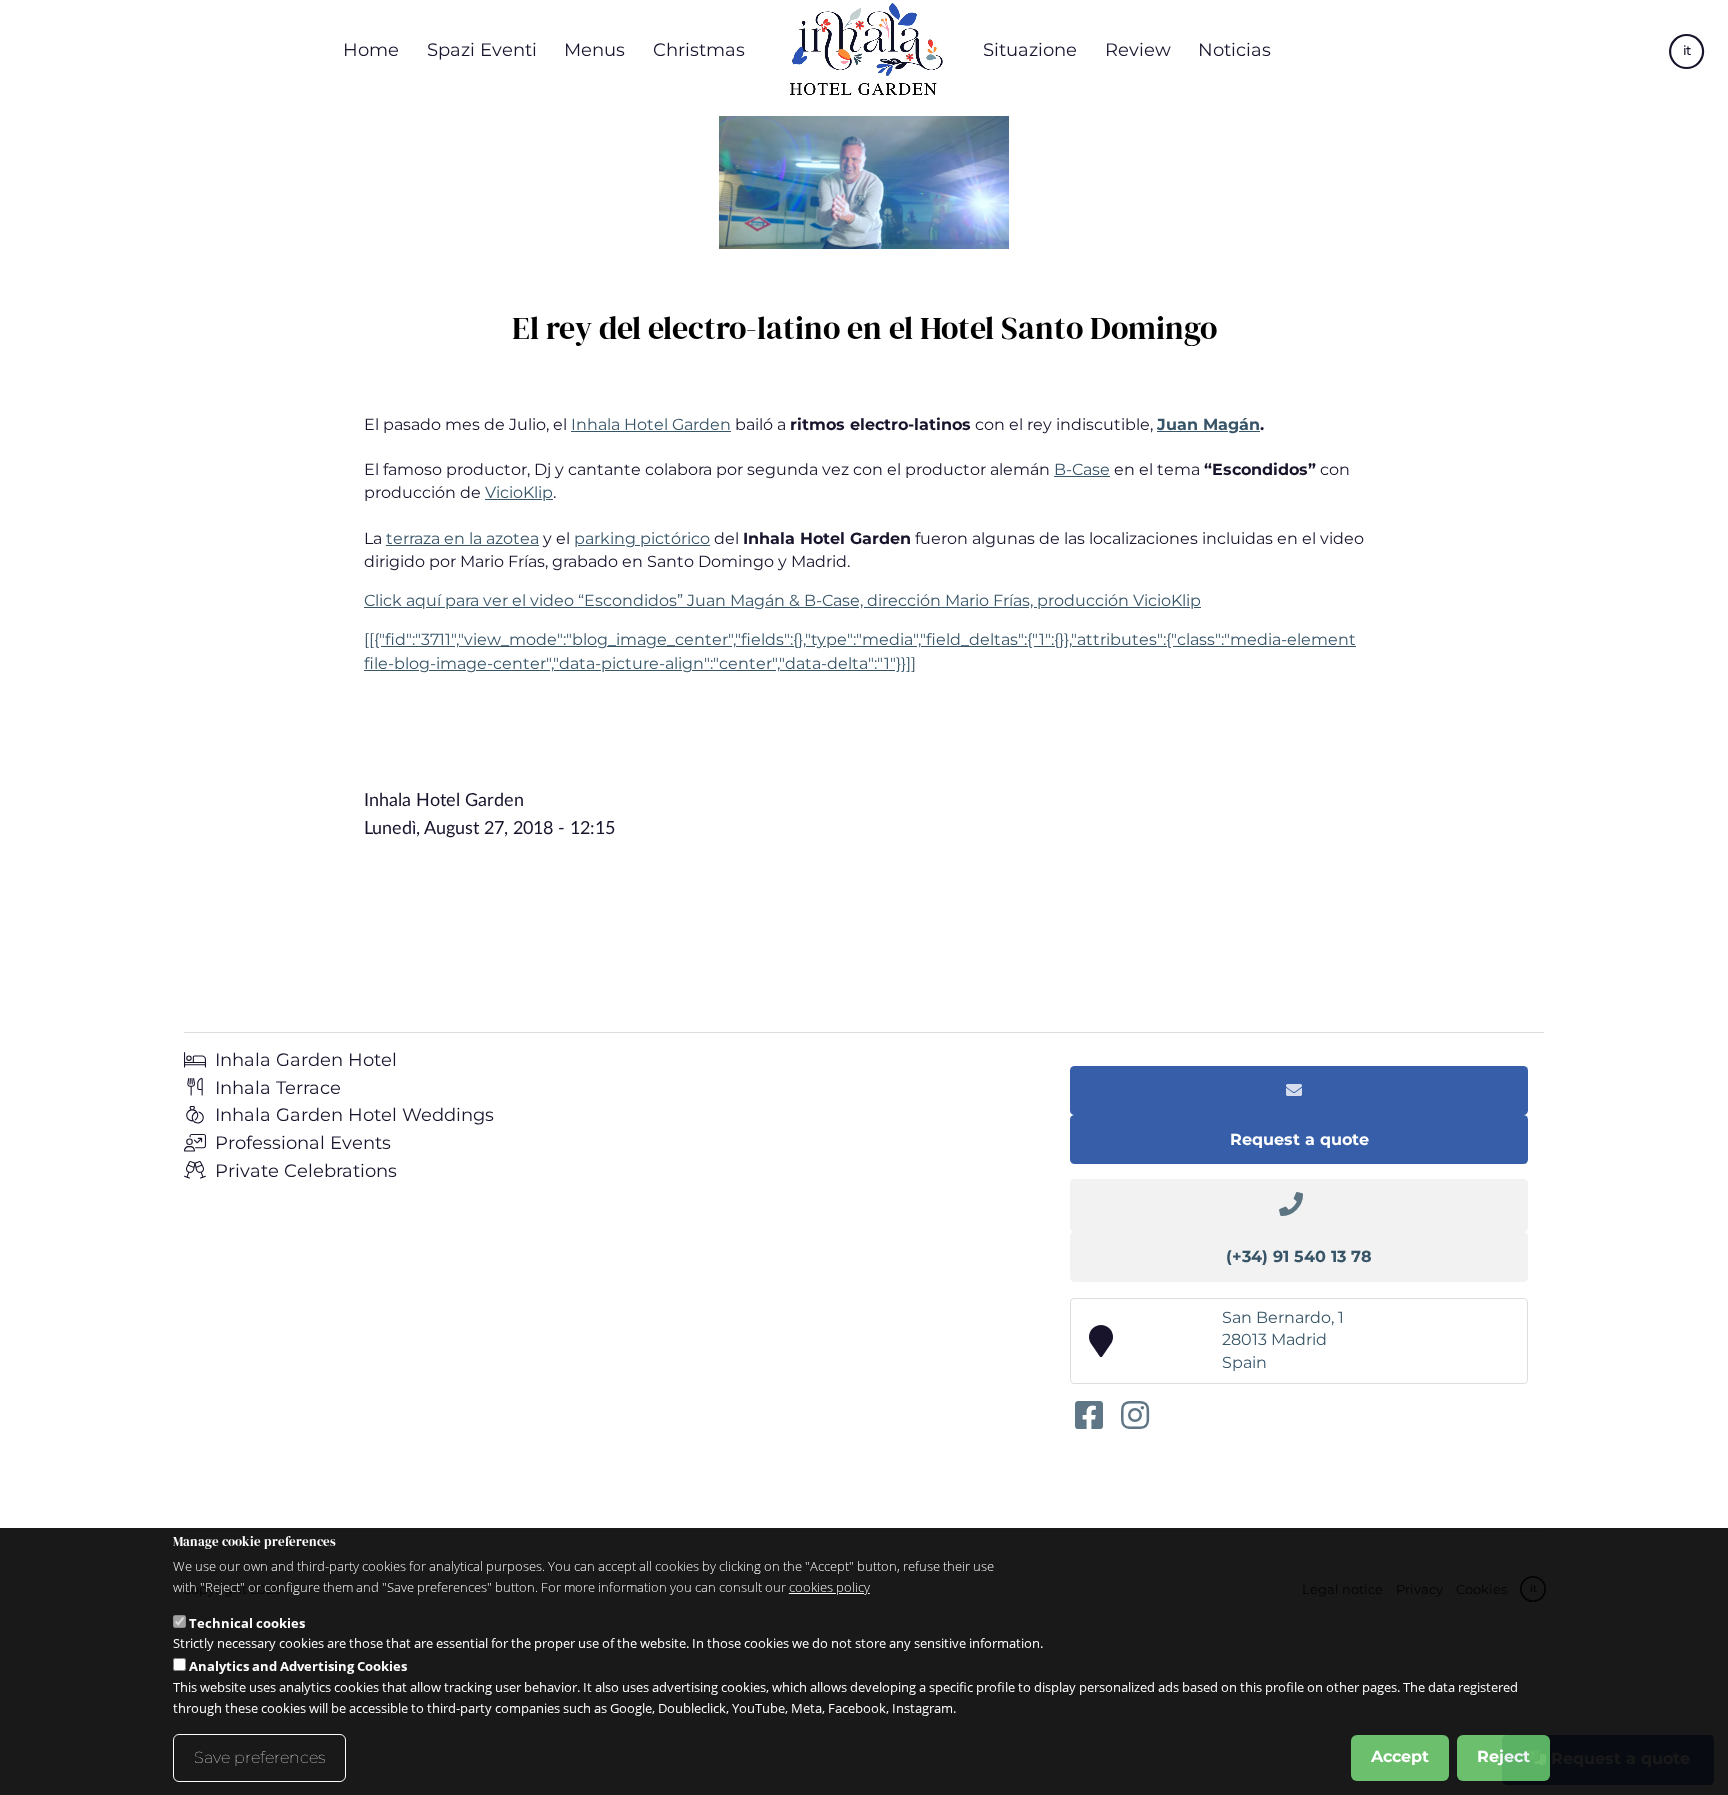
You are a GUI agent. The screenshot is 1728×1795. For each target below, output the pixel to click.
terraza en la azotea (462, 538)
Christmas (699, 49)
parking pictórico (642, 538)
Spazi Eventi (482, 49)
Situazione (1030, 49)
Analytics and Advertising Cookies (298, 1666)
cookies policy (829, 1587)
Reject (1503, 1756)
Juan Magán (1208, 424)
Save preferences (259, 1757)
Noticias (1234, 49)
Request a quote (1299, 1139)
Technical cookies (247, 1622)
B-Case (1082, 469)
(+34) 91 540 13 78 (1299, 1256)
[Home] (864, 50)
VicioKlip (519, 492)
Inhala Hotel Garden (651, 424)
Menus (594, 49)
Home (371, 49)
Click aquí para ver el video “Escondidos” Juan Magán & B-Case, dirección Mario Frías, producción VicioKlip (782, 600)
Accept (1400, 1756)
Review (1138, 49)
